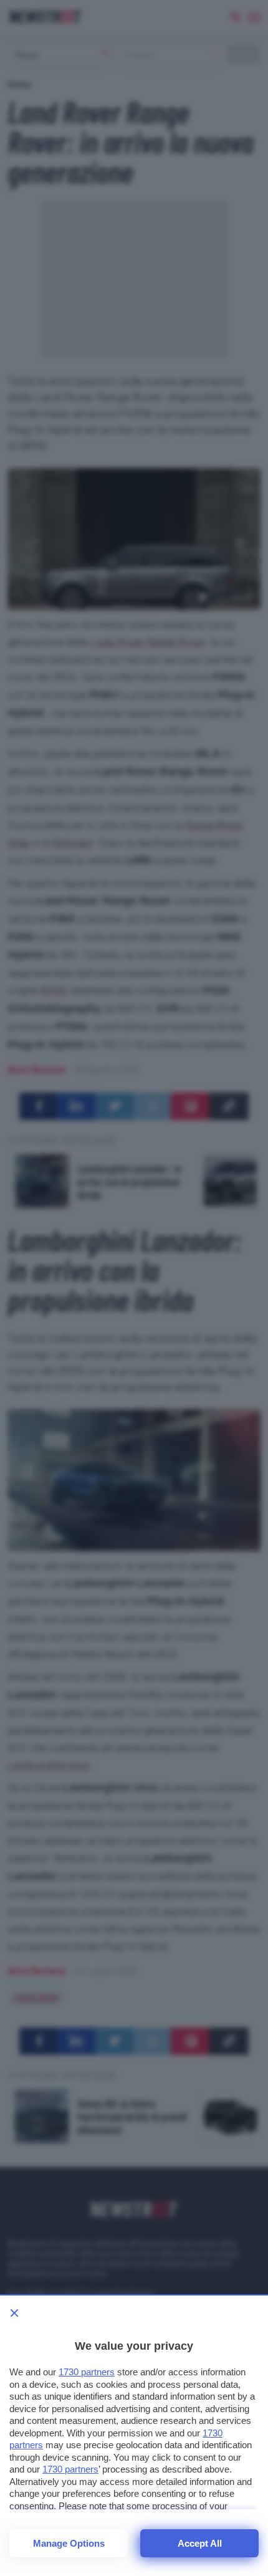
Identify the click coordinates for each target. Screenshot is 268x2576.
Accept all (200, 2543)
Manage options (69, 2543)
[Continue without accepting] (14, 2313)
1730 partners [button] (87, 2372)
